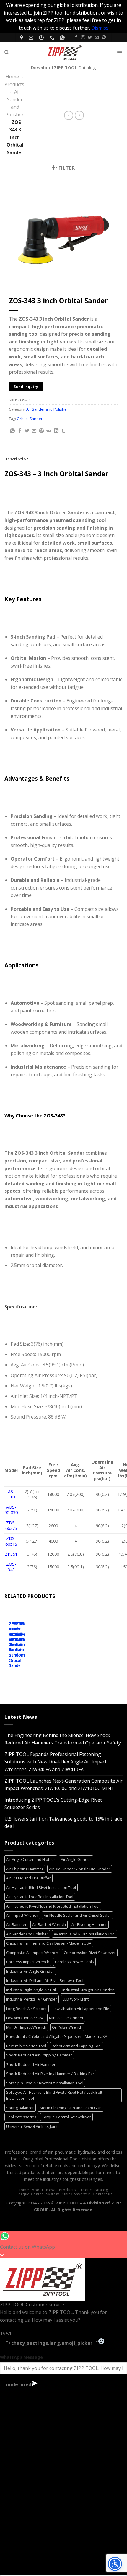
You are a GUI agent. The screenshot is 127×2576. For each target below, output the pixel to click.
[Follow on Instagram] (83, 38)
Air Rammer (16, 1924)
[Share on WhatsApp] (12, 431)
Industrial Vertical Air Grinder (32, 1999)
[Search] (7, 52)
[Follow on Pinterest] (104, 38)
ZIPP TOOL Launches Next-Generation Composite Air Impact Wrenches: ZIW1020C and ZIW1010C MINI (63, 1785)
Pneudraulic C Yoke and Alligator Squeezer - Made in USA (57, 2036)
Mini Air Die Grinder (66, 2018)
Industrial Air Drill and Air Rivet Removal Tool (45, 1980)
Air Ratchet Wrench (49, 1924)
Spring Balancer (20, 2108)
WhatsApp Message (21, 2357)
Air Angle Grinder (76, 1859)
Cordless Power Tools (74, 1962)
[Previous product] (79, 115)
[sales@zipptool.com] (32, 38)
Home (12, 77)
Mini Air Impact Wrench (26, 2027)
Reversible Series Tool (26, 2046)
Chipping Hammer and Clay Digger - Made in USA (49, 1943)
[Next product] (69, 115)
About (38, 2190)
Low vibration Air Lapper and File (81, 2009)
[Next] (26, 1642)
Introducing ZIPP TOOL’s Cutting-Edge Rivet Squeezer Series (53, 1804)
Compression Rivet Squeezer (90, 1953)
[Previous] (10, 1642)
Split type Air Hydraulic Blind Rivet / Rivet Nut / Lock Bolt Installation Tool (54, 2095)
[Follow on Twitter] (90, 38)
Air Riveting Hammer (89, 1924)
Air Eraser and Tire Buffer (29, 1878)
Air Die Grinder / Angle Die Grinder (80, 1869)
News (51, 2190)
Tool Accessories (21, 2117)
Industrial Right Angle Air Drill (31, 1990)
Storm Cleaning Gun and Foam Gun (71, 2108)
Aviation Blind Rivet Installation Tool (85, 1934)
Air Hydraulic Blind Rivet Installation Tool (41, 1887)
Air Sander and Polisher (47, 409)
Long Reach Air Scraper (27, 2009)
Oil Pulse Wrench (67, 2027)
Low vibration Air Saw (25, 2018)
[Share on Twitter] (27, 431)
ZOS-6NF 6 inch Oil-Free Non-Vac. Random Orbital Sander (17, 1645)
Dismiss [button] (100, 28)
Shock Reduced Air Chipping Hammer (39, 2055)
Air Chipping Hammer (25, 1869)
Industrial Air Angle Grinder (30, 1971)
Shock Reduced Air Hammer (31, 2064)
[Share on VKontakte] (49, 431)
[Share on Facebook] (20, 431)
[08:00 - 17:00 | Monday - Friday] (42, 38)
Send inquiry (26, 387)
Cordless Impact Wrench (28, 1962)
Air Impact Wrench (22, 1915)
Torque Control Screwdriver (66, 2117)
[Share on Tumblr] (63, 431)
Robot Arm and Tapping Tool (77, 2046)
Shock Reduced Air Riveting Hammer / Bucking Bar (50, 2074)
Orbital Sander (30, 419)
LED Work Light (76, 1999)
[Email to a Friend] (34, 431)
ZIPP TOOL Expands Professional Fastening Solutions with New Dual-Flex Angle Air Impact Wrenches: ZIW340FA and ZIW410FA (56, 1762)
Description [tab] (17, 459)
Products (14, 84)
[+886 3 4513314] (53, 38)
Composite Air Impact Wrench (32, 1953)
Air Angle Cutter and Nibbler (31, 1859)
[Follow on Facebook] (76, 38)
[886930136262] (63, 38)
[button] (120, 52)
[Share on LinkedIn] (56, 431)
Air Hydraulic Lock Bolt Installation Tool (40, 1897)
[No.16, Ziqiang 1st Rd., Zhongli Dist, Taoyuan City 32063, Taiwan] (22, 38)
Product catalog (93, 2190)
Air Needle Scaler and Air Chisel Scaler (77, 1915)
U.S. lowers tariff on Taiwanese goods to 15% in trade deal (63, 1823)
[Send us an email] (97, 38)
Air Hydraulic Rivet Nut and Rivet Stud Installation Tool (53, 1906)
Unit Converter (76, 2194)
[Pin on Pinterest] (41, 431)
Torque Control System (38, 2194)
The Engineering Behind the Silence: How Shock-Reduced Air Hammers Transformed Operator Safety (63, 1739)
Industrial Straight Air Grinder (88, 1990)
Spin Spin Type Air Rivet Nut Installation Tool (45, 2083)
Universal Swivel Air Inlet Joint (32, 2126)
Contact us (102, 2194)
